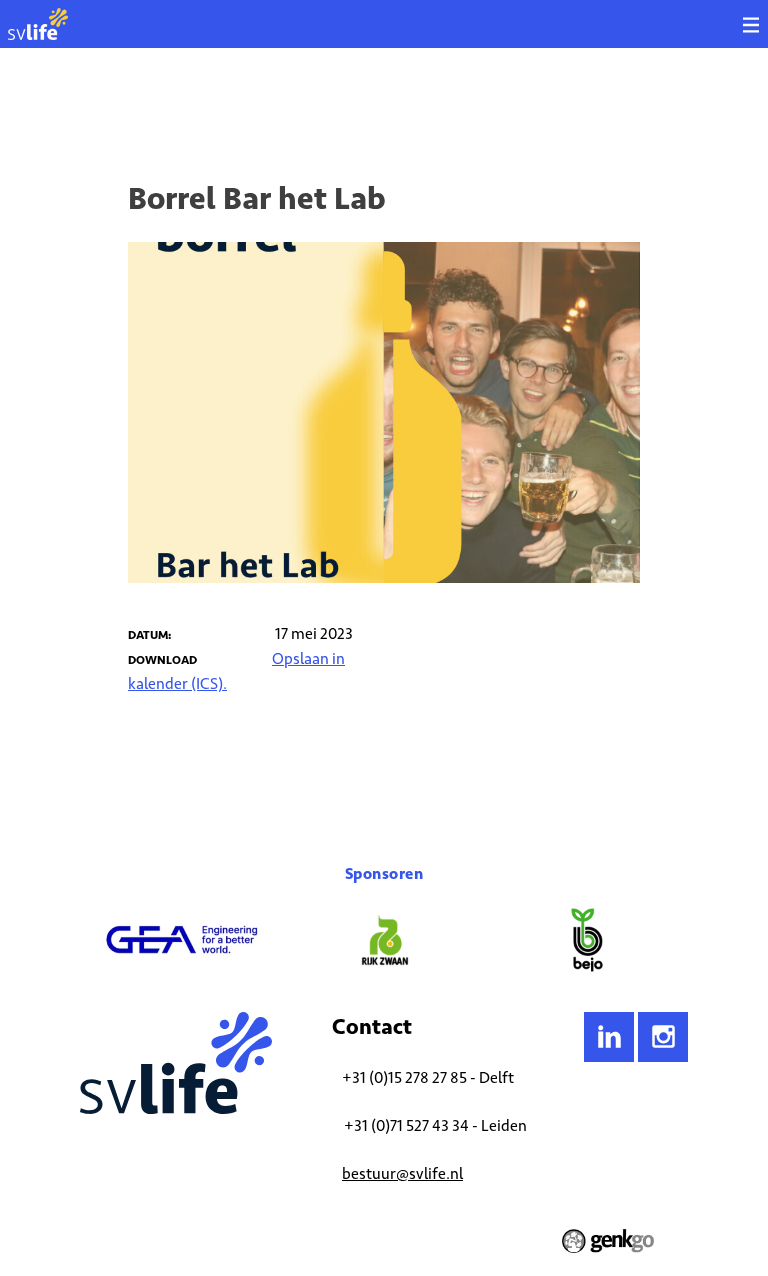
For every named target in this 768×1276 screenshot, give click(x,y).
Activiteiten (161, 105)
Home (95, 105)
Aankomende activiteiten (277, 105)
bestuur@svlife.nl (402, 1173)
